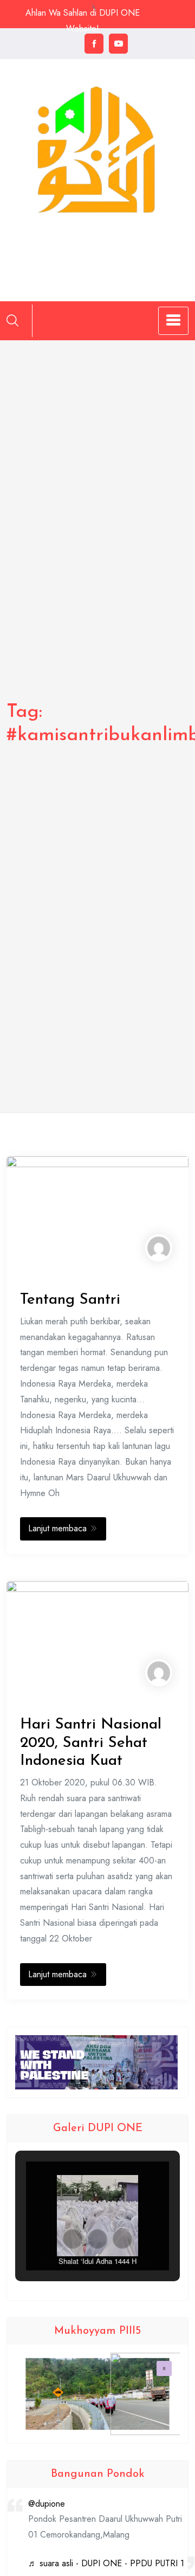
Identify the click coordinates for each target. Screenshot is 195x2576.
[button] (73, 2239)
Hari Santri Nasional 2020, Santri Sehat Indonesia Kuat (91, 1743)
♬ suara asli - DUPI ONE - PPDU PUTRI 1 (106, 2563)
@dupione (47, 2504)
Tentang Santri (70, 1300)
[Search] (12, 320)
